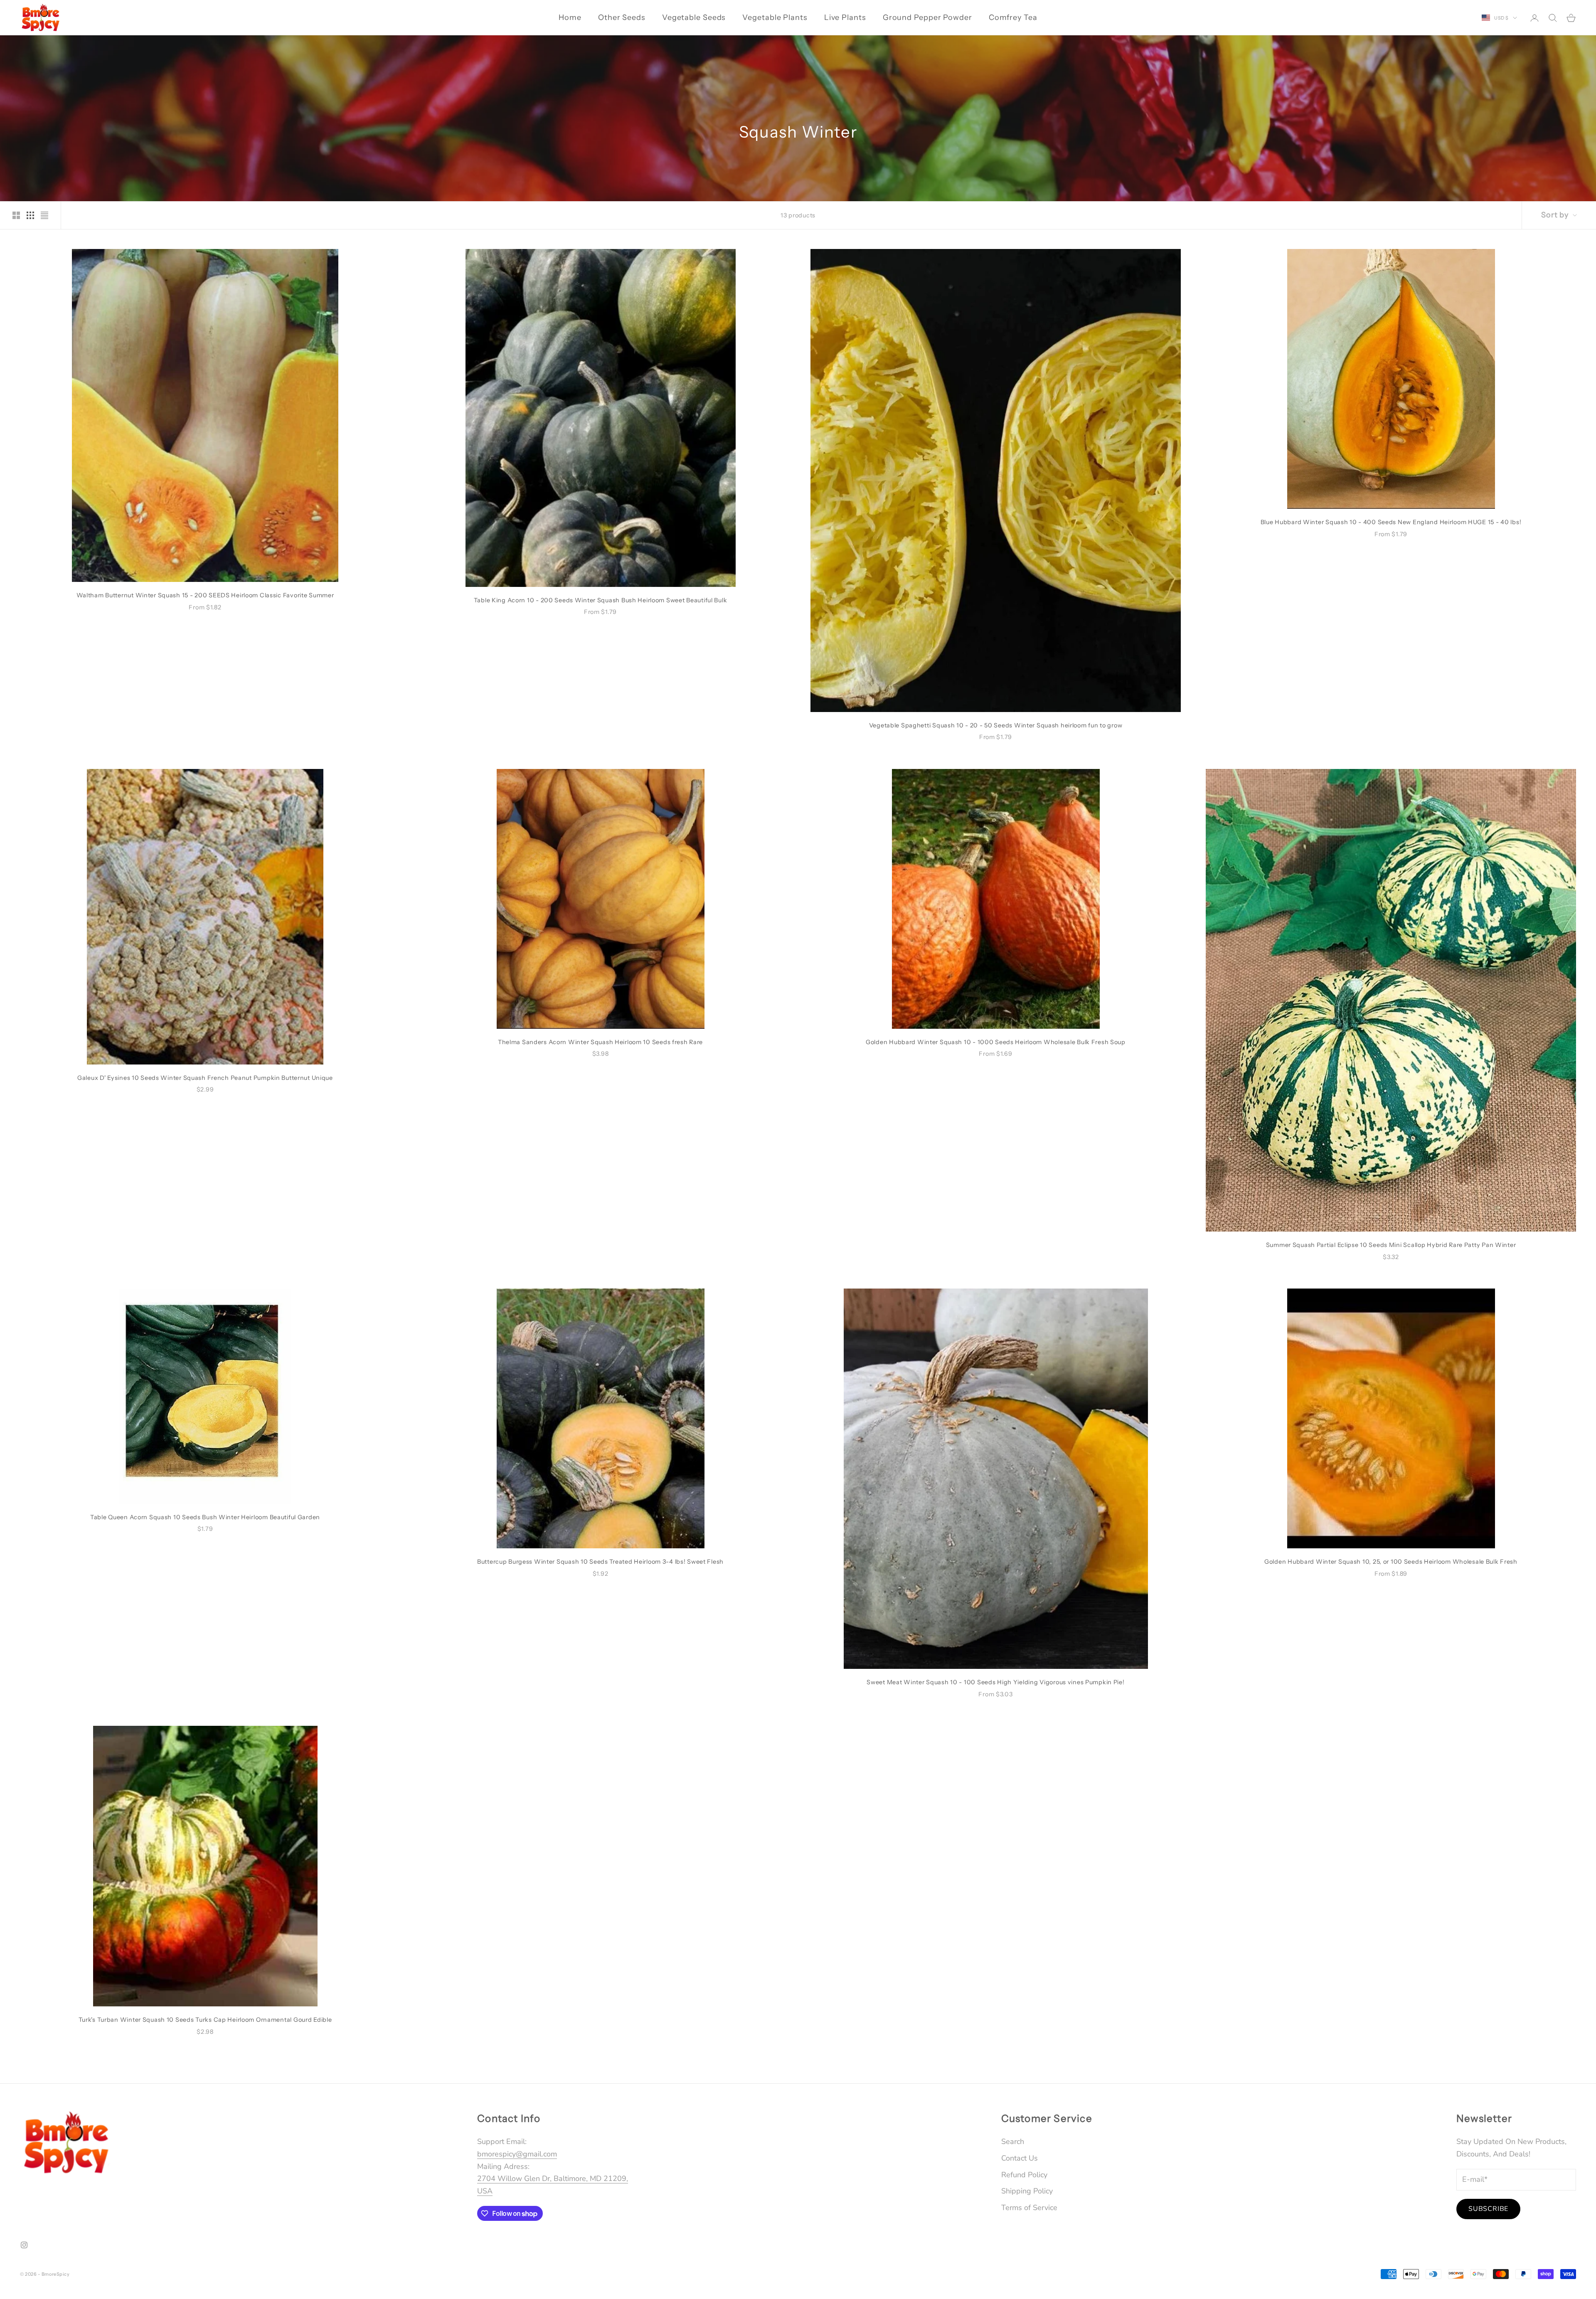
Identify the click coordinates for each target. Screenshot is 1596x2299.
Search (1013, 2141)
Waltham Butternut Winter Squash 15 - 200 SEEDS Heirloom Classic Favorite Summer (205, 595)
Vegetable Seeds (694, 17)
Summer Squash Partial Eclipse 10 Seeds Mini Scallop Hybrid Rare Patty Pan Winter (1391, 1245)
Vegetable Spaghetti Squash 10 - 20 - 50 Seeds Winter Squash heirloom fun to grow (996, 725)
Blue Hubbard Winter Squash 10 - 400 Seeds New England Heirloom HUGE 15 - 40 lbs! (1391, 522)
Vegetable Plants (775, 17)
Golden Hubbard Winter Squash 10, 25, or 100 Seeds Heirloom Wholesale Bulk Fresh (1391, 1562)
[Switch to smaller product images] (30, 215)
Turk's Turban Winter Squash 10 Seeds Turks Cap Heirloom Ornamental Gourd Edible (205, 2020)
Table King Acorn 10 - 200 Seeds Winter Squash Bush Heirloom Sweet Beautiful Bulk (601, 600)
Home (570, 17)
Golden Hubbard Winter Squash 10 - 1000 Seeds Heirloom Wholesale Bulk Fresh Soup (996, 1042)
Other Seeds (622, 17)
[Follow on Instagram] (24, 2245)
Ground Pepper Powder (927, 17)
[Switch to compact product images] (44, 215)
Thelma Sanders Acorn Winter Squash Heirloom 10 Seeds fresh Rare (600, 1042)
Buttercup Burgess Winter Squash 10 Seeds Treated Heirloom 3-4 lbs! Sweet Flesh (600, 1562)
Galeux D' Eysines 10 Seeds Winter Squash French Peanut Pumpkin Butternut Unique (205, 1078)
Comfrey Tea (1013, 17)
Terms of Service (1029, 2208)
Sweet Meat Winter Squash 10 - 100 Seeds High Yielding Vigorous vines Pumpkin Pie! (995, 1682)
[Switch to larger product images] (16, 215)
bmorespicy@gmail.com (517, 2154)
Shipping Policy (1027, 2191)
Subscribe (1488, 2209)
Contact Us (1020, 2158)
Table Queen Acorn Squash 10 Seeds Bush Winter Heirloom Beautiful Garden (205, 1517)
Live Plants (845, 17)
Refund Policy (1024, 2175)
